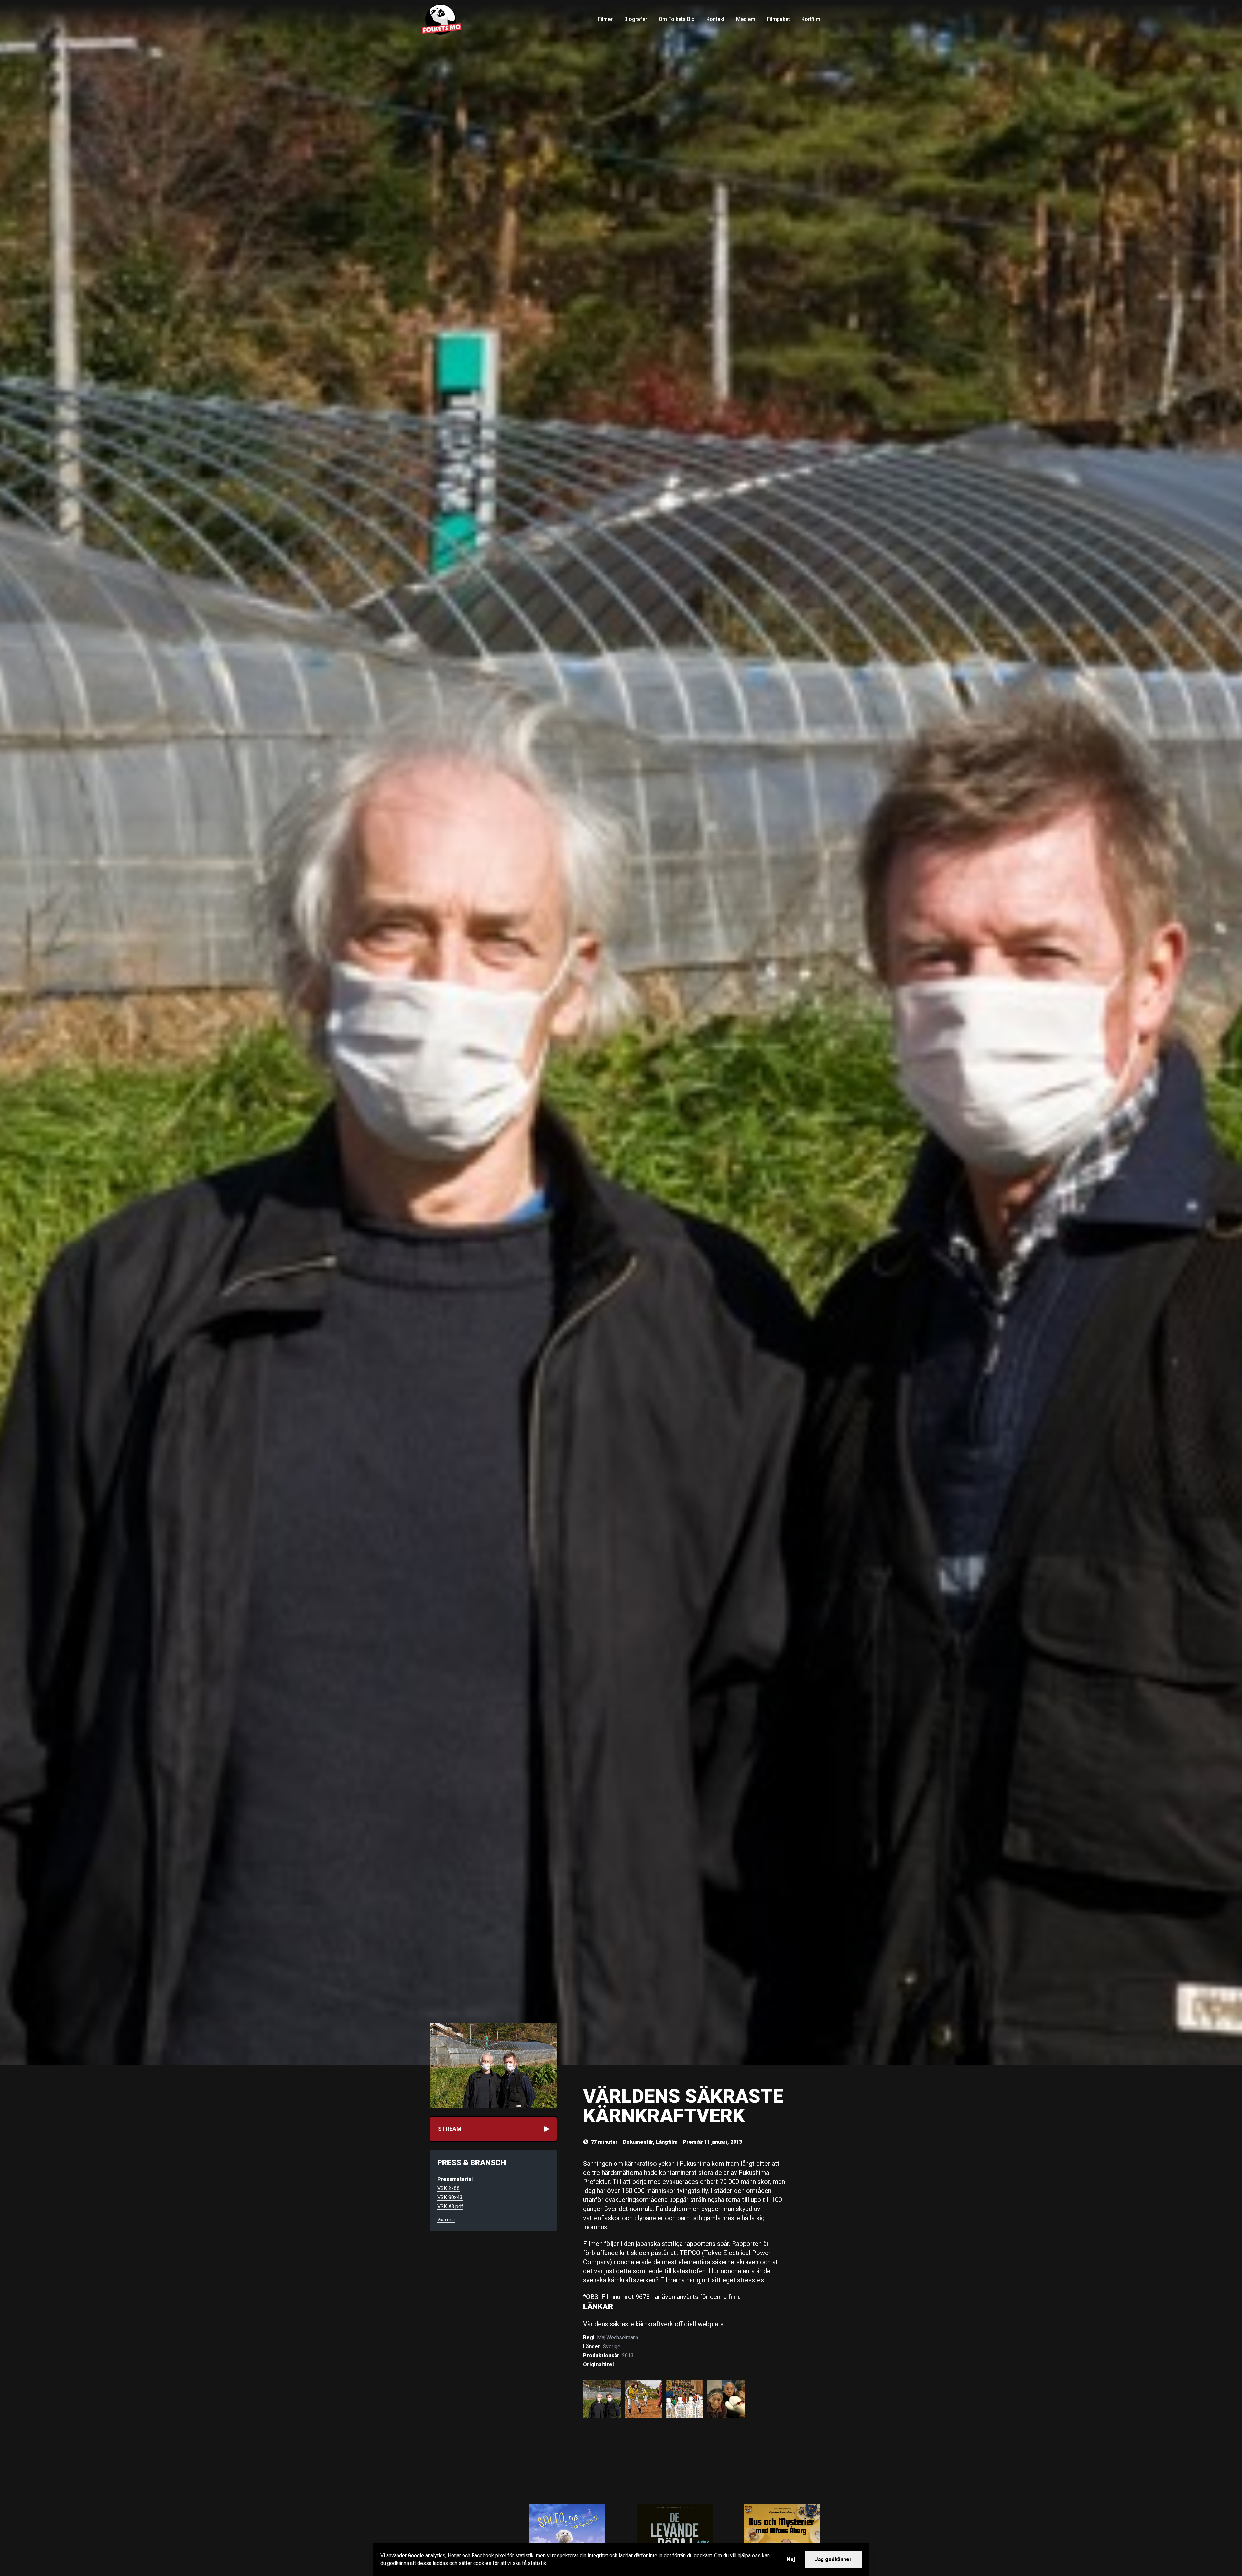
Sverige (612, 2346)
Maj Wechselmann (618, 2337)
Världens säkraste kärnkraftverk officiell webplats (653, 2324)
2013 (628, 2356)
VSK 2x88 (448, 2188)
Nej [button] (791, 2559)
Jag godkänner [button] (833, 2559)
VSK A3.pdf (450, 2206)
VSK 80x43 (450, 2197)
